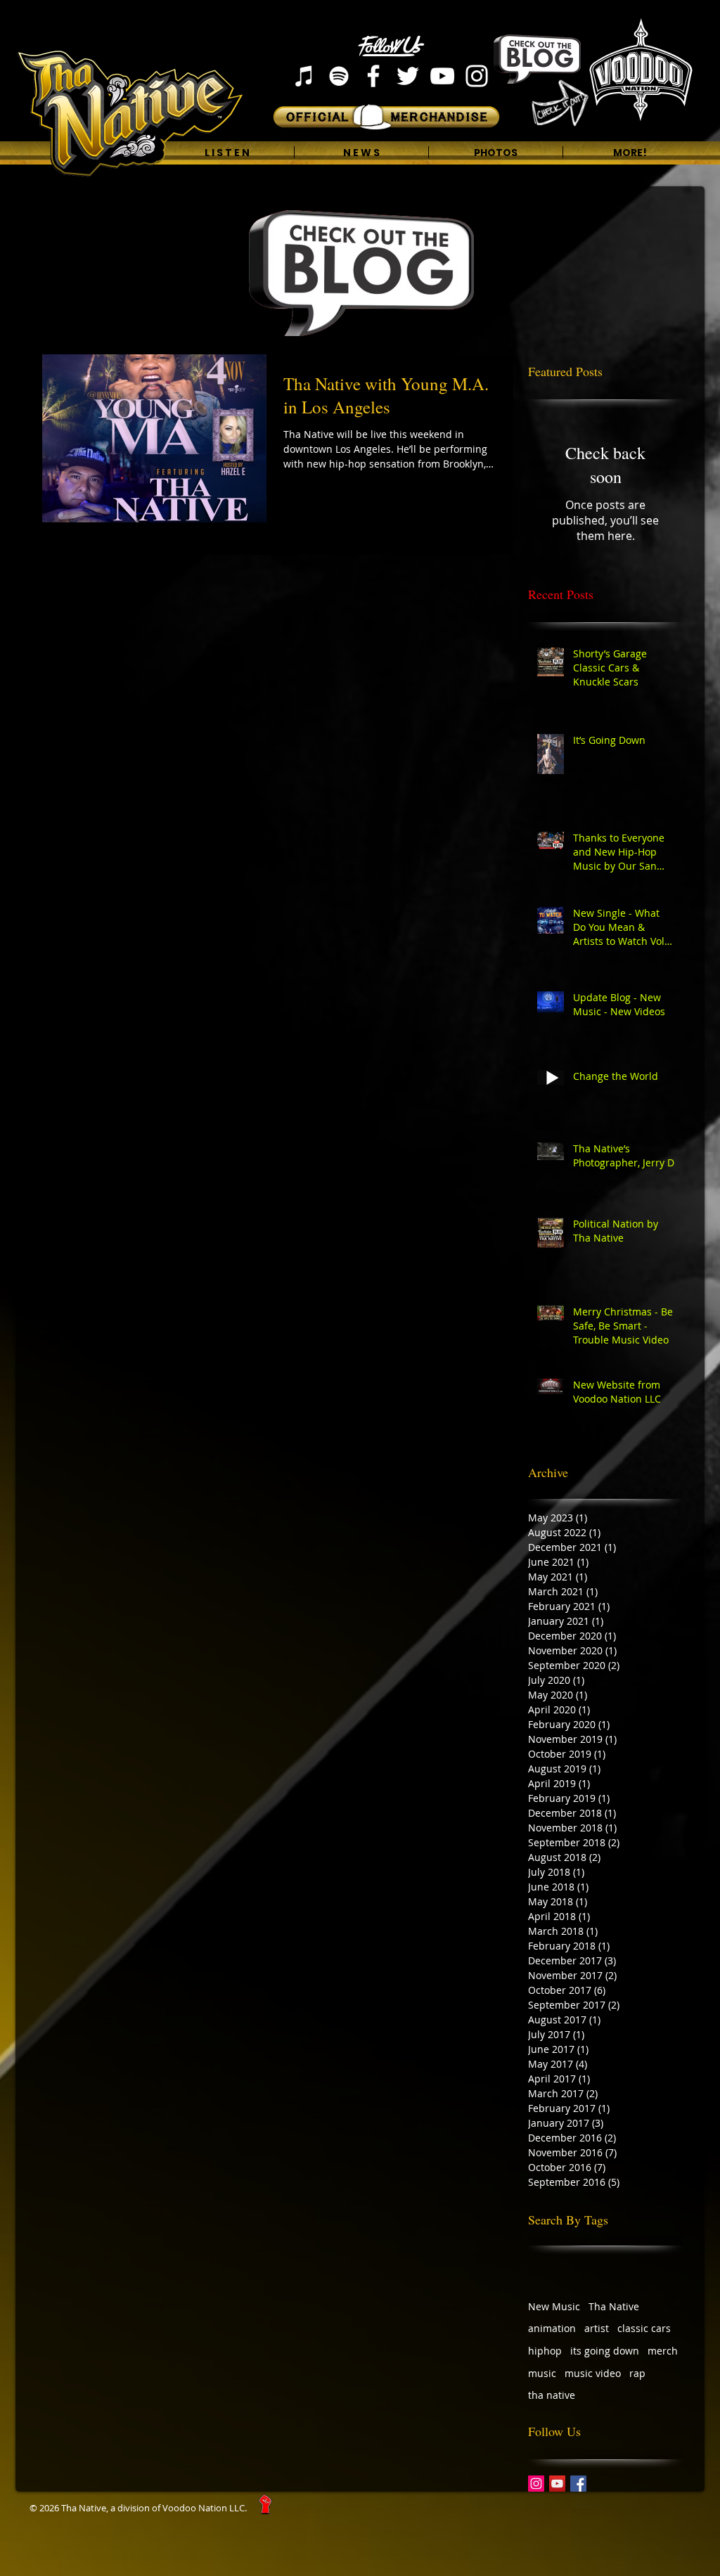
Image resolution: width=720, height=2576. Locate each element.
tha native (552, 2395)
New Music (554, 2306)
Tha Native (614, 2306)
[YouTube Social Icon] (557, 2484)
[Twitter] (408, 76)
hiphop (545, 2351)
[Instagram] (477, 76)
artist (597, 2328)
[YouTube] (442, 76)
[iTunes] (304, 76)
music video (593, 2373)
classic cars (644, 2328)
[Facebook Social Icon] (578, 2484)
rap (637, 2373)
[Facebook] (373, 76)
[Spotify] (339, 76)
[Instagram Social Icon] (536, 2484)
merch (663, 2351)
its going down (605, 2351)
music (542, 2373)
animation (552, 2328)
